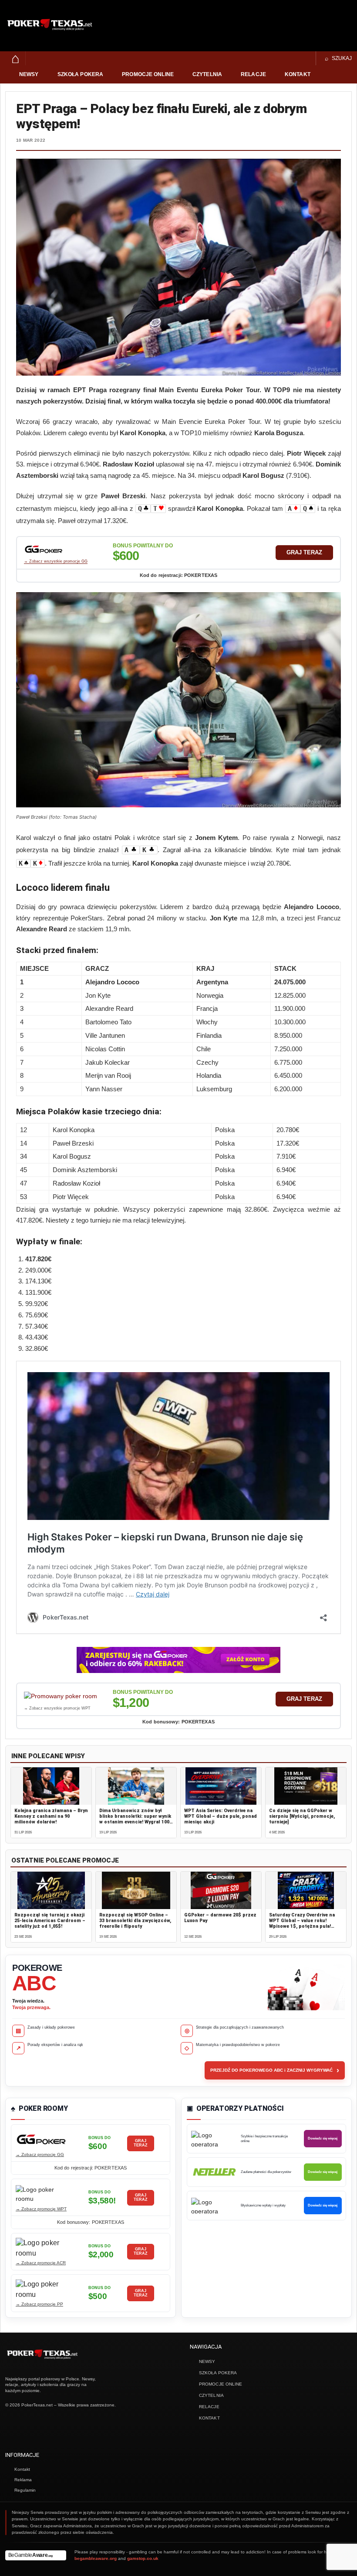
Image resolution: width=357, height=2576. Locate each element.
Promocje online (148, 74)
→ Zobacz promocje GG (40, 2154)
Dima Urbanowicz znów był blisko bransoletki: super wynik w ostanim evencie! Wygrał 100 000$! (135, 1819)
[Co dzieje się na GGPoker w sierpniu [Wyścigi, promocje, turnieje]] (306, 1786)
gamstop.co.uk (143, 2558)
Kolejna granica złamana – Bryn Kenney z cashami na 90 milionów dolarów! (51, 1816)
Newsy (29, 74)
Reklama (23, 2480)
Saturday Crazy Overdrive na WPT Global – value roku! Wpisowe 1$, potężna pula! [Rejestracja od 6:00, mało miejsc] (302, 1926)
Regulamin (25, 2490)
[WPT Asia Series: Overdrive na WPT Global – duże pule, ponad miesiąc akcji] (221, 1786)
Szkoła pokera (81, 74)
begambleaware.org (96, 2558)
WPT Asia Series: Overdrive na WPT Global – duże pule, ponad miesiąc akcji (221, 1816)
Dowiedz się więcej (323, 2138)
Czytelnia (207, 74)
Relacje (253, 74)
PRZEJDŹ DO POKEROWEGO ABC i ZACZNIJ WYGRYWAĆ (275, 2070)
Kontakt (298, 74)
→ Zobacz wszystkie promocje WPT (57, 1708)
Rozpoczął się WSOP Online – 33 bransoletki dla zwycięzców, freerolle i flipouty (135, 1921)
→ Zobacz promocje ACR (41, 2263)
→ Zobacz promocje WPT (41, 2209)
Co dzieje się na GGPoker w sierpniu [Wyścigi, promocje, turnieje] (302, 1816)
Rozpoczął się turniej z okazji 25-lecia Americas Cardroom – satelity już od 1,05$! (50, 1921)
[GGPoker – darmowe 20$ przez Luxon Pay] (221, 1890)
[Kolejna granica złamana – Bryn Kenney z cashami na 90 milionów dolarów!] (51, 1786)
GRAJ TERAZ (304, 552)
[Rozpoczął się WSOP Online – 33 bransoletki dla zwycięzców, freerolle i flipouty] (136, 1890)
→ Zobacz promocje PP (39, 2304)
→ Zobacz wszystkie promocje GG (56, 561)
